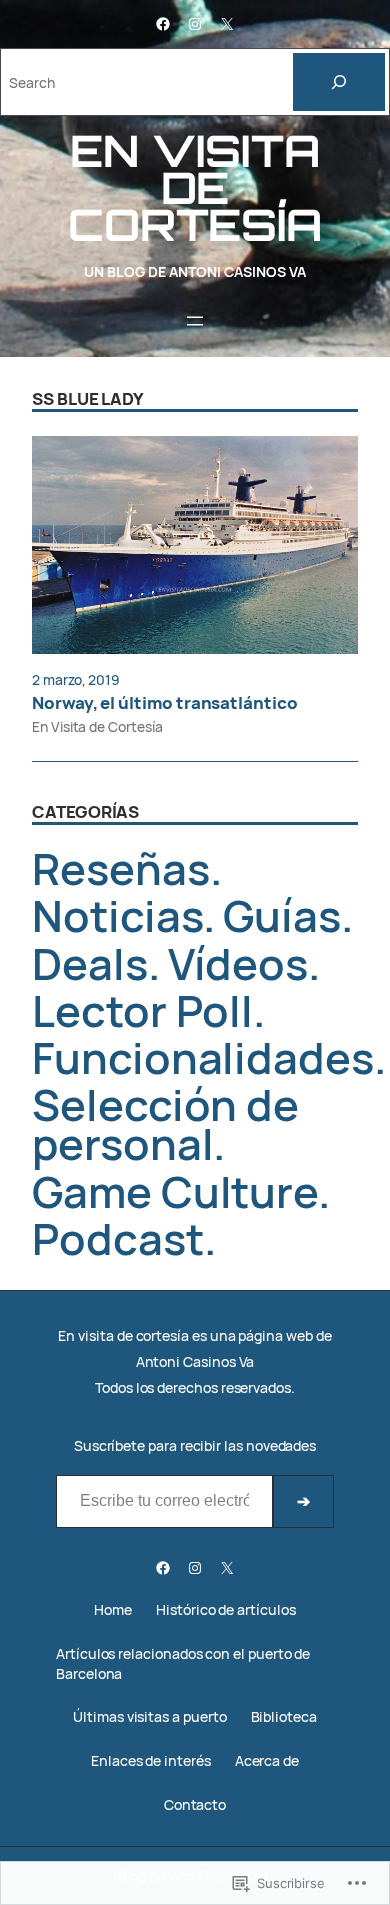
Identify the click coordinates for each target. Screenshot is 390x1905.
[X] (227, 24)
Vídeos (238, 963)
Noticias (117, 915)
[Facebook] (163, 24)
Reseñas (121, 868)
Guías (282, 915)
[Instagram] (195, 24)
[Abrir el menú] (195, 321)
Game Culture (175, 1191)
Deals (90, 963)
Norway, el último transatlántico (165, 703)
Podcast (118, 1238)
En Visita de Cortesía (97, 726)
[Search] (339, 82)
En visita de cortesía (195, 187)
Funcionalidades (203, 1057)
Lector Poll (142, 1010)
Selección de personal (165, 1124)
